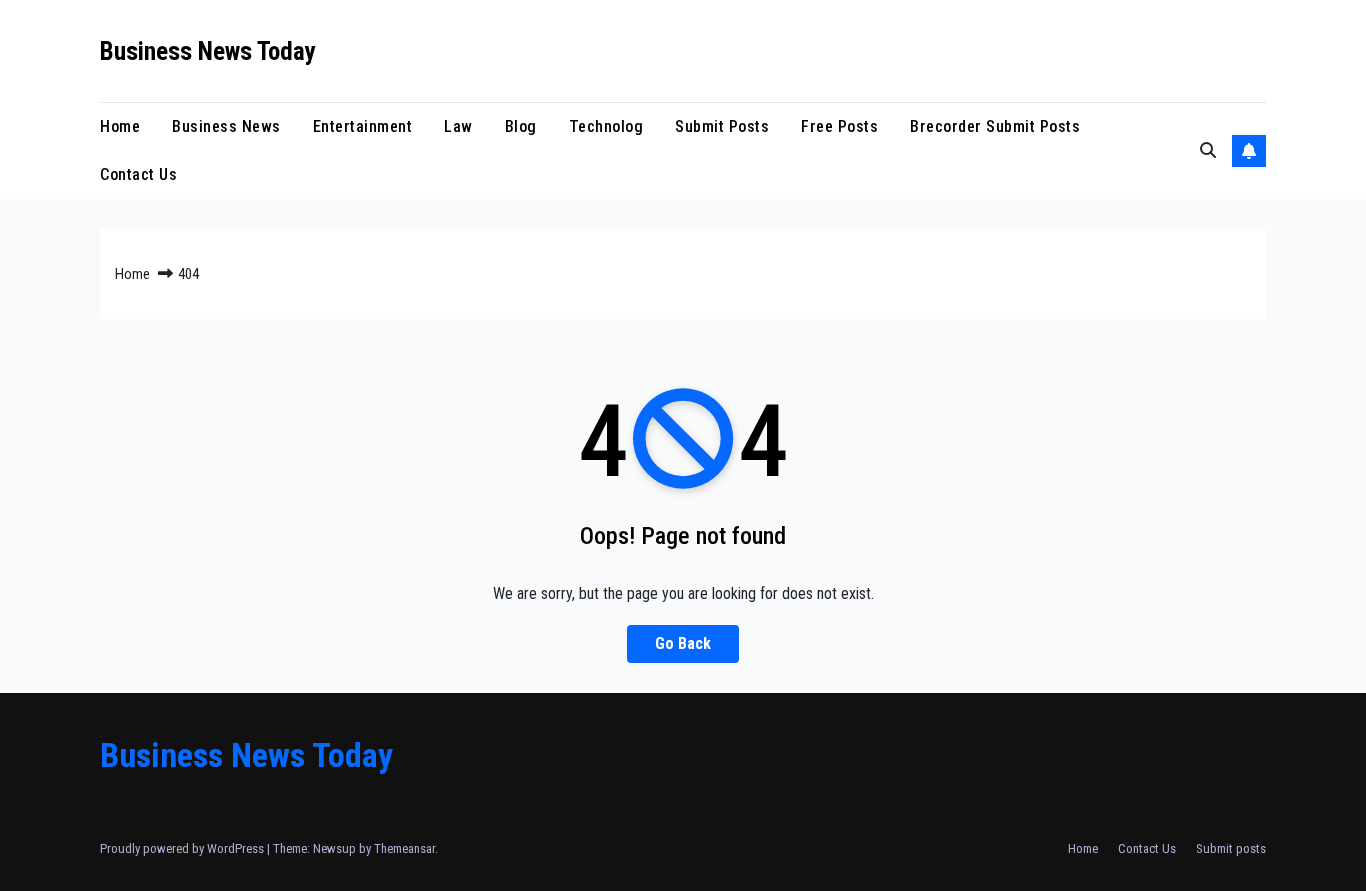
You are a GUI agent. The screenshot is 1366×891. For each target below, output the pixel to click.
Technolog (606, 126)
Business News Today (208, 51)
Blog (521, 126)
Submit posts (722, 126)
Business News (226, 126)
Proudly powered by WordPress (183, 848)
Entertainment (363, 126)
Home (120, 126)
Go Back (683, 643)
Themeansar (404, 848)
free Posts (839, 126)
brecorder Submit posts (995, 126)
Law (458, 126)
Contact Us (138, 174)
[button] (1208, 150)
